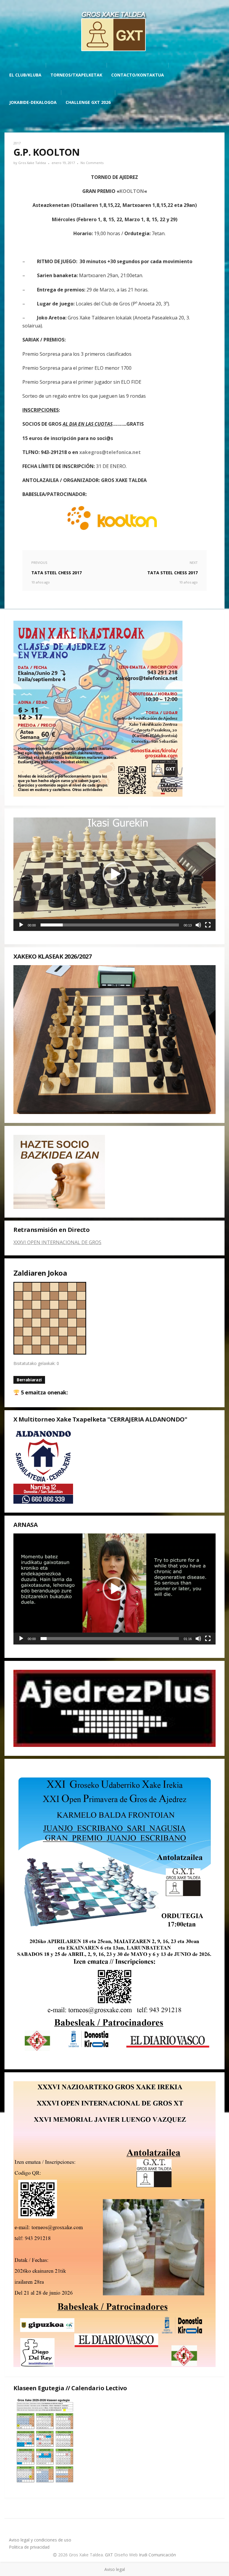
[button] (114, 874)
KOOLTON (132, 191)
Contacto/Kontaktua (138, 75)
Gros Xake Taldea (32, 163)
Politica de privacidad (29, 2547)
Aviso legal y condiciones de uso (40, 2540)
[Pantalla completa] (208, 925)
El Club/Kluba (25, 75)
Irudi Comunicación (157, 2555)
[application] (114, 874)
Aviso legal (115, 2569)
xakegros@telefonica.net (110, 452)
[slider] (110, 925)
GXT (110, 2555)
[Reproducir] (21, 925)
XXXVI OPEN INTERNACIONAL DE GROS (57, 1242)
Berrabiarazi (29, 1380)
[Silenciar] (198, 925)
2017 (17, 143)
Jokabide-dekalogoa (33, 102)
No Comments (92, 163)
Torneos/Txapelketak (76, 75)
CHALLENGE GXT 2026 (88, 102)
